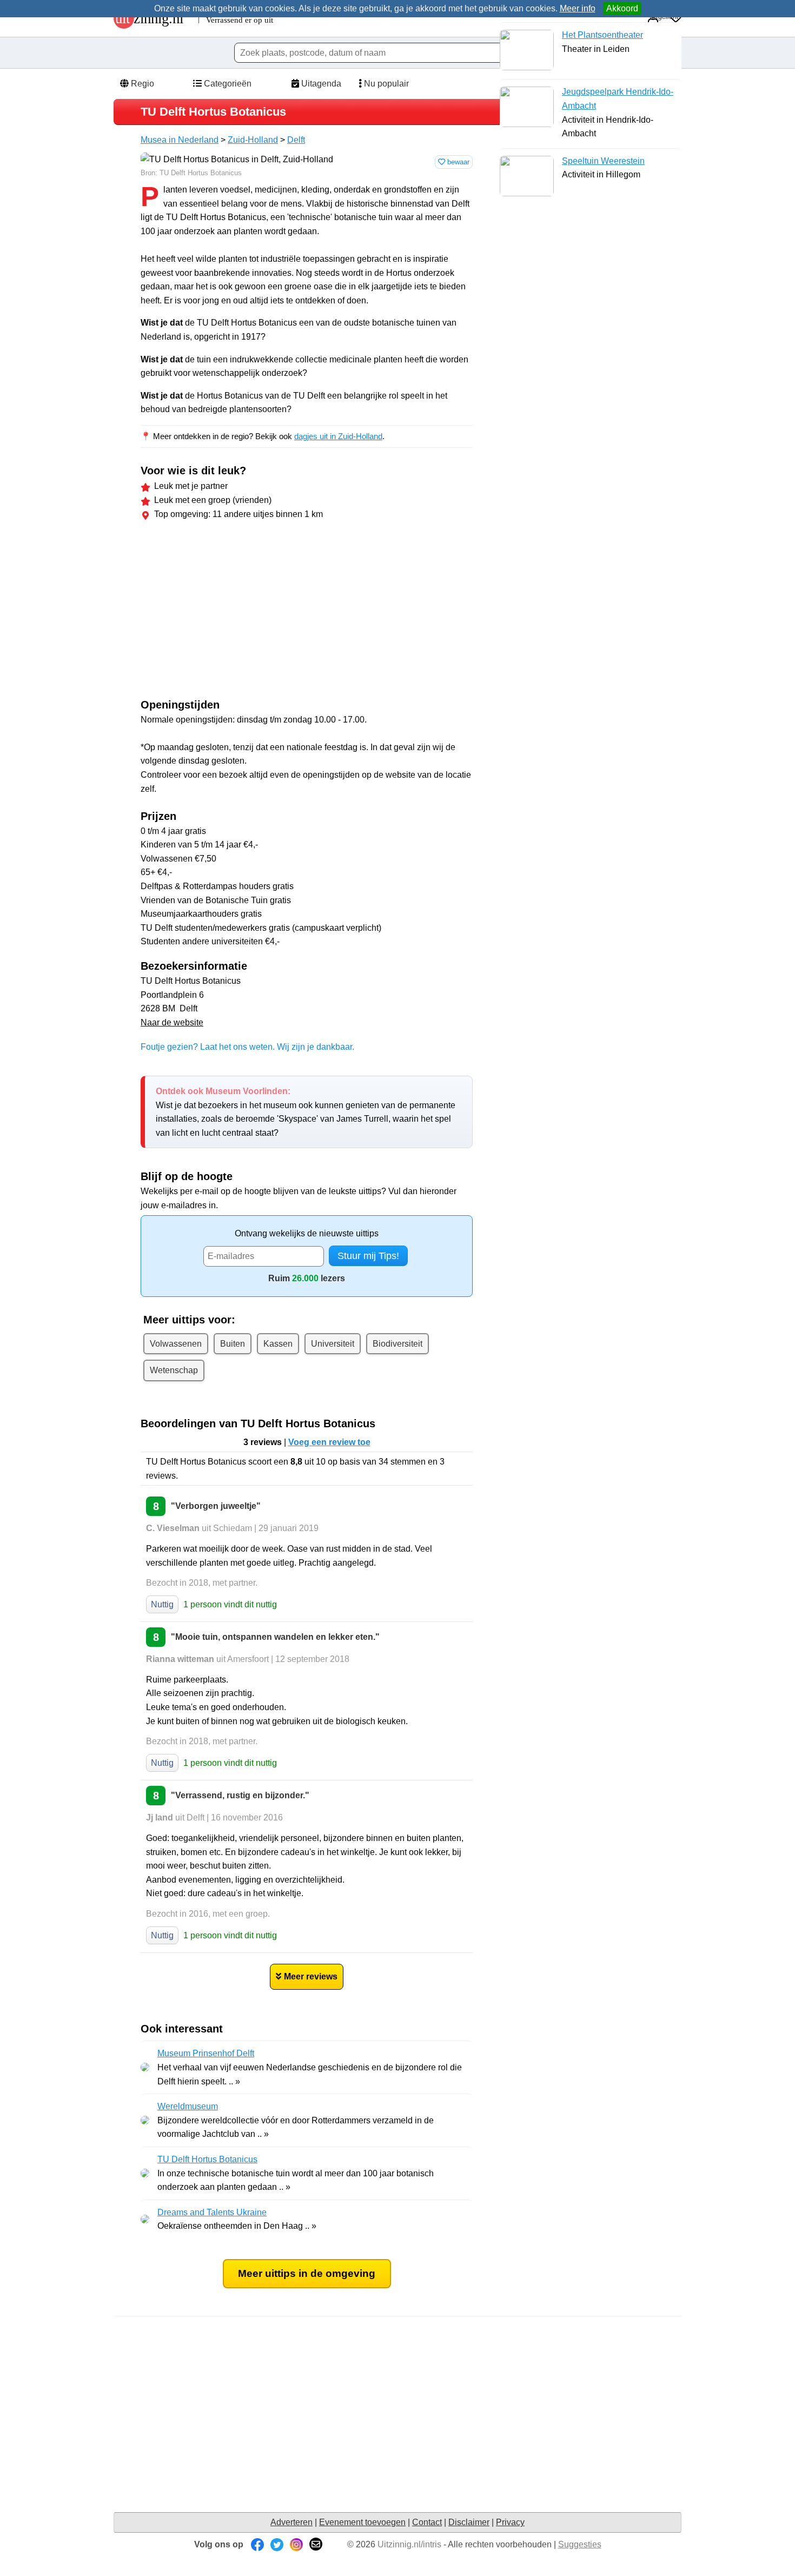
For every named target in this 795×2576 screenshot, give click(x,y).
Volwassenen (176, 1344)
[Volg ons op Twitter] (277, 2544)
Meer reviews (311, 1976)
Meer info (578, 8)
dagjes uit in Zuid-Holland (338, 436)
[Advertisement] (231, 612)
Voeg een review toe (329, 1442)
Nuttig (162, 1604)
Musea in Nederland (180, 140)
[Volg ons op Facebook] (257, 2544)
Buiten (233, 1344)
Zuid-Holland (253, 140)
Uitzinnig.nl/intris (409, 2544)
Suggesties (580, 2544)
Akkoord (622, 8)
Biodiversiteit (398, 1344)
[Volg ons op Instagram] (296, 2544)
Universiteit (333, 1344)
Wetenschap (174, 1370)
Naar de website (172, 1022)
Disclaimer (469, 2522)
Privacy (510, 2522)
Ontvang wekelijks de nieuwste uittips (307, 1233)
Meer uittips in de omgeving (307, 2273)
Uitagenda (320, 84)
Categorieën (227, 84)
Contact (427, 2522)
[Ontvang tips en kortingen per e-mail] (316, 2544)
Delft (296, 140)
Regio (141, 84)
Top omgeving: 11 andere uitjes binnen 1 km (239, 514)
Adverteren (291, 2522)
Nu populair (385, 84)
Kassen (278, 1344)
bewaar (457, 162)
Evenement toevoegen (362, 2522)
